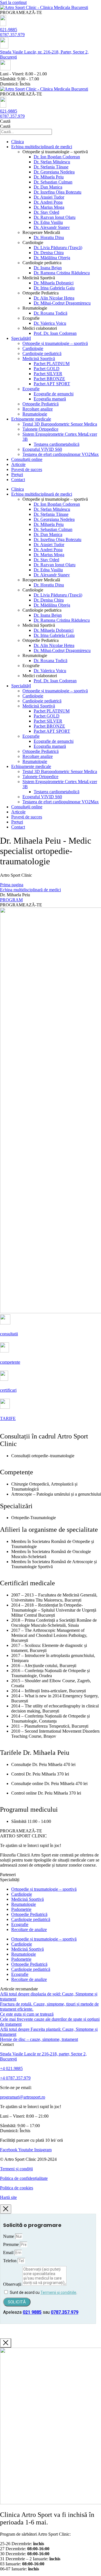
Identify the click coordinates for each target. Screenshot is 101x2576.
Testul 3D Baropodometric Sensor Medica (60, 424)
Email (9, 2253)
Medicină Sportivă (39, 358)
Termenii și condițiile (58, 2292)
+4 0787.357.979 (15, 2078)
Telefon (10, 2261)
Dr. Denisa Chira (49, 253)
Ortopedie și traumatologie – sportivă (55, 343)
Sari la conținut (13, 2)
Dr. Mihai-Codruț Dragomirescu (62, 303)
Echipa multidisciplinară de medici (42, 147)
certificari (8, 1390)
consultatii (9, 1334)
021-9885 (9, 30)
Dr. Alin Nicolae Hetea (54, 298)
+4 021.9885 (11, 2068)
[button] (21, 12)
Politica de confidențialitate (24, 2178)
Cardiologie (33, 348)
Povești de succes (27, 469)
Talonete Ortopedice (40, 429)
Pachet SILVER (48, 374)
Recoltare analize (38, 409)
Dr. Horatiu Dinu (49, 237)
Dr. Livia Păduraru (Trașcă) (58, 248)
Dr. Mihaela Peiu (49, 177)
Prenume (12, 2244)
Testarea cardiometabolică (57, 444)
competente (10, 1362)
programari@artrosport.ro (23, 2097)
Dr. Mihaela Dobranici (54, 283)
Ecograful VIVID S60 (42, 449)
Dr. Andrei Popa (48, 202)
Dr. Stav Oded (46, 212)
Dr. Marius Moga (49, 207)
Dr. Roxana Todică (50, 313)
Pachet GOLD (47, 369)
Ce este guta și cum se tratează (27, 2014)
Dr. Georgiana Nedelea (54, 172)
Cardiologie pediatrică (42, 353)
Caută (5, 121)
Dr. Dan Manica (48, 187)
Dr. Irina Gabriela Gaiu (54, 288)
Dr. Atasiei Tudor (49, 197)
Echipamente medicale (31, 419)
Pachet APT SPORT (52, 384)
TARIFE (8, 1418)
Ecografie (31, 389)
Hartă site (8, 2197)
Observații (13, 2284)
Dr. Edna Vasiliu (48, 222)
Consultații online (27, 459)
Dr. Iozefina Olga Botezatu (58, 192)
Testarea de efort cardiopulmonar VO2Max (61, 454)
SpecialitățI (21, 338)
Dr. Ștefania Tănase (51, 167)
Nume (9, 2236)
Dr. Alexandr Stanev (52, 227)
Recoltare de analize (29, 1929)
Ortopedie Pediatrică (41, 404)
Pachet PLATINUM (52, 364)
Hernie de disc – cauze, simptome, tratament (39, 2039)
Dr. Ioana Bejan (48, 268)
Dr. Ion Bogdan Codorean (57, 157)
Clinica (18, 142)
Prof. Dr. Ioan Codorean (55, 333)
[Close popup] (6, 2209)
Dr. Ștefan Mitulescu (52, 162)
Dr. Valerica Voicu (50, 323)
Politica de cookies (17, 2188)
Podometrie (21, 1909)
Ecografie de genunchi (54, 394)
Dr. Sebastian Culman (53, 182)
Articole (18, 464)
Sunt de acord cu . (43, 2292)
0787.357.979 (12, 35)
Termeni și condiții (16, 2169)
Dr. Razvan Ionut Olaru (55, 217)
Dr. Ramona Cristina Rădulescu (62, 273)
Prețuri (17, 474)
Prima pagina (12, 885)
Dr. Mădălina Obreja (52, 258)
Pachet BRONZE (49, 379)
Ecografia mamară (50, 399)
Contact (18, 480)
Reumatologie (35, 414)
